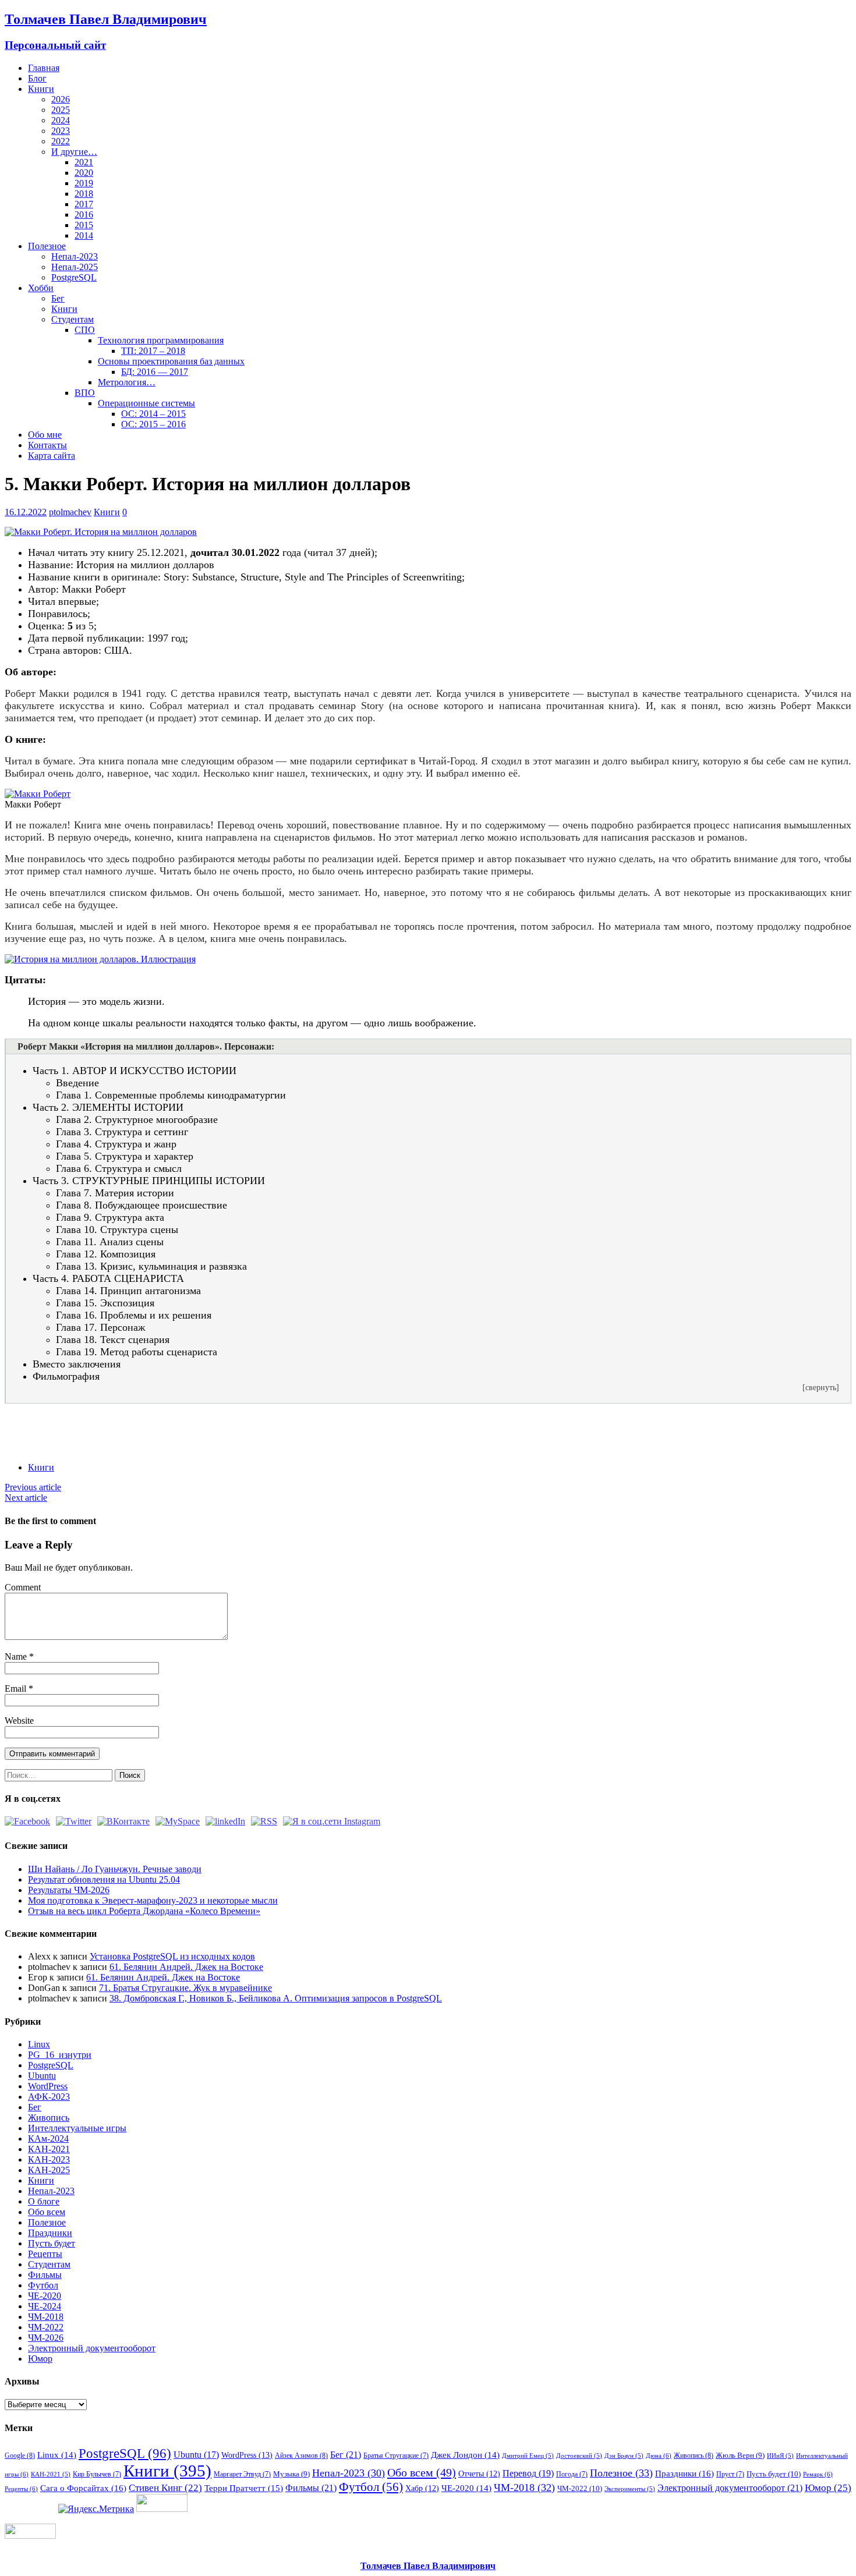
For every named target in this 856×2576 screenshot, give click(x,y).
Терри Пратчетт (244, 2488)
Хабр (422, 2488)
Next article (26, 1498)
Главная (44, 68)
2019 (84, 183)
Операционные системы (146, 403)
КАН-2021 (49, 2149)
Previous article (33, 1487)
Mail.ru (125, 1423)
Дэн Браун (624, 2456)
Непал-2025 (75, 267)
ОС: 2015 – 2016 (153, 424)
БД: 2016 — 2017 (155, 372)
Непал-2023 (75, 256)
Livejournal (169, 1423)
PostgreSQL (74, 277)
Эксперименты (630, 2489)
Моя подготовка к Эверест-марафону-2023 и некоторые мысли (153, 1900)
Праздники (50, 2233)
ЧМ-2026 (46, 2338)
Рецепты (45, 2254)
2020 (84, 173)
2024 (61, 120)
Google (20, 2455)
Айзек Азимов (301, 2455)
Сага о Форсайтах (83, 2488)
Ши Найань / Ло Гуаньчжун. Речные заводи (115, 1869)
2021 (84, 162)
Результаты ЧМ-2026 (69, 1890)
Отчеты (479, 2474)
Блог (37, 78)
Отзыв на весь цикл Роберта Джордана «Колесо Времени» (144, 1911)
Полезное (47, 246)
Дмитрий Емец (528, 2456)
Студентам (72, 319)
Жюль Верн (740, 2455)
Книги (41, 89)
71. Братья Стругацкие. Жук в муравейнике (185, 1988)
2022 (61, 141)
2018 (84, 194)
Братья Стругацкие (396, 2455)
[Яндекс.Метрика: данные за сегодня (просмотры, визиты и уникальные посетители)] (96, 2509)
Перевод (528, 2473)
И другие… (74, 152)
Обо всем (47, 2212)
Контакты (47, 445)
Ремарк (818, 2474)
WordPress (48, 2086)
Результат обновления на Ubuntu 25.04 (104, 1879)
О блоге (44, 2201)
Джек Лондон (465, 2455)
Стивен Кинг (165, 2488)
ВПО (85, 393)
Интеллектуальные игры (77, 2128)
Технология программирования (161, 340)
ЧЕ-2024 (45, 2306)
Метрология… (127, 382)
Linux (39, 2044)
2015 (84, 225)
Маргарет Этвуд (242, 2474)
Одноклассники (104, 1423)
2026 (61, 99)
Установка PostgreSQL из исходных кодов (172, 1956)
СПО (85, 330)
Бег (58, 298)
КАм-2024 (48, 2139)
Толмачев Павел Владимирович (428, 2566)
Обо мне (45, 435)
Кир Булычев (97, 2474)
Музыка (291, 2474)
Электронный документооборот (92, 2348)
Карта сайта (52, 456)
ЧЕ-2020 (45, 2296)
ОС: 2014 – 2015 (153, 414)
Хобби (41, 288)
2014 (84, 235)
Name (17, 1656)
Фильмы (45, 2275)
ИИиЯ (780, 2456)
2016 (84, 215)
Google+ (147, 1423)
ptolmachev (70, 512)
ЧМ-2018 (46, 2317)
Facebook (39, 1423)
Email (17, 1689)
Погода (572, 2474)
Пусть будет (52, 2243)
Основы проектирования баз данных (171, 361)
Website (19, 1721)
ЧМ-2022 (46, 2327)
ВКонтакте (82, 1423)
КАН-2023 (49, 2159)
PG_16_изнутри (60, 2055)
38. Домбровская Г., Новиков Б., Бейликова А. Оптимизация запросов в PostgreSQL (276, 1998)
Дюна (659, 2455)
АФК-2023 (49, 2097)
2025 (61, 110)
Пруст (730, 2474)
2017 (84, 204)
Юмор (40, 2359)
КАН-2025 (49, 2170)
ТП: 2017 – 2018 (153, 351)
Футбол (43, 2285)
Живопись (49, 2118)
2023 (61, 131)
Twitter (61, 1423)
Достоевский (579, 2456)
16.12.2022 (26, 512)
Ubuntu (42, 2076)
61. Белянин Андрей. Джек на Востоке (186, 1967)
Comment (23, 1587)
